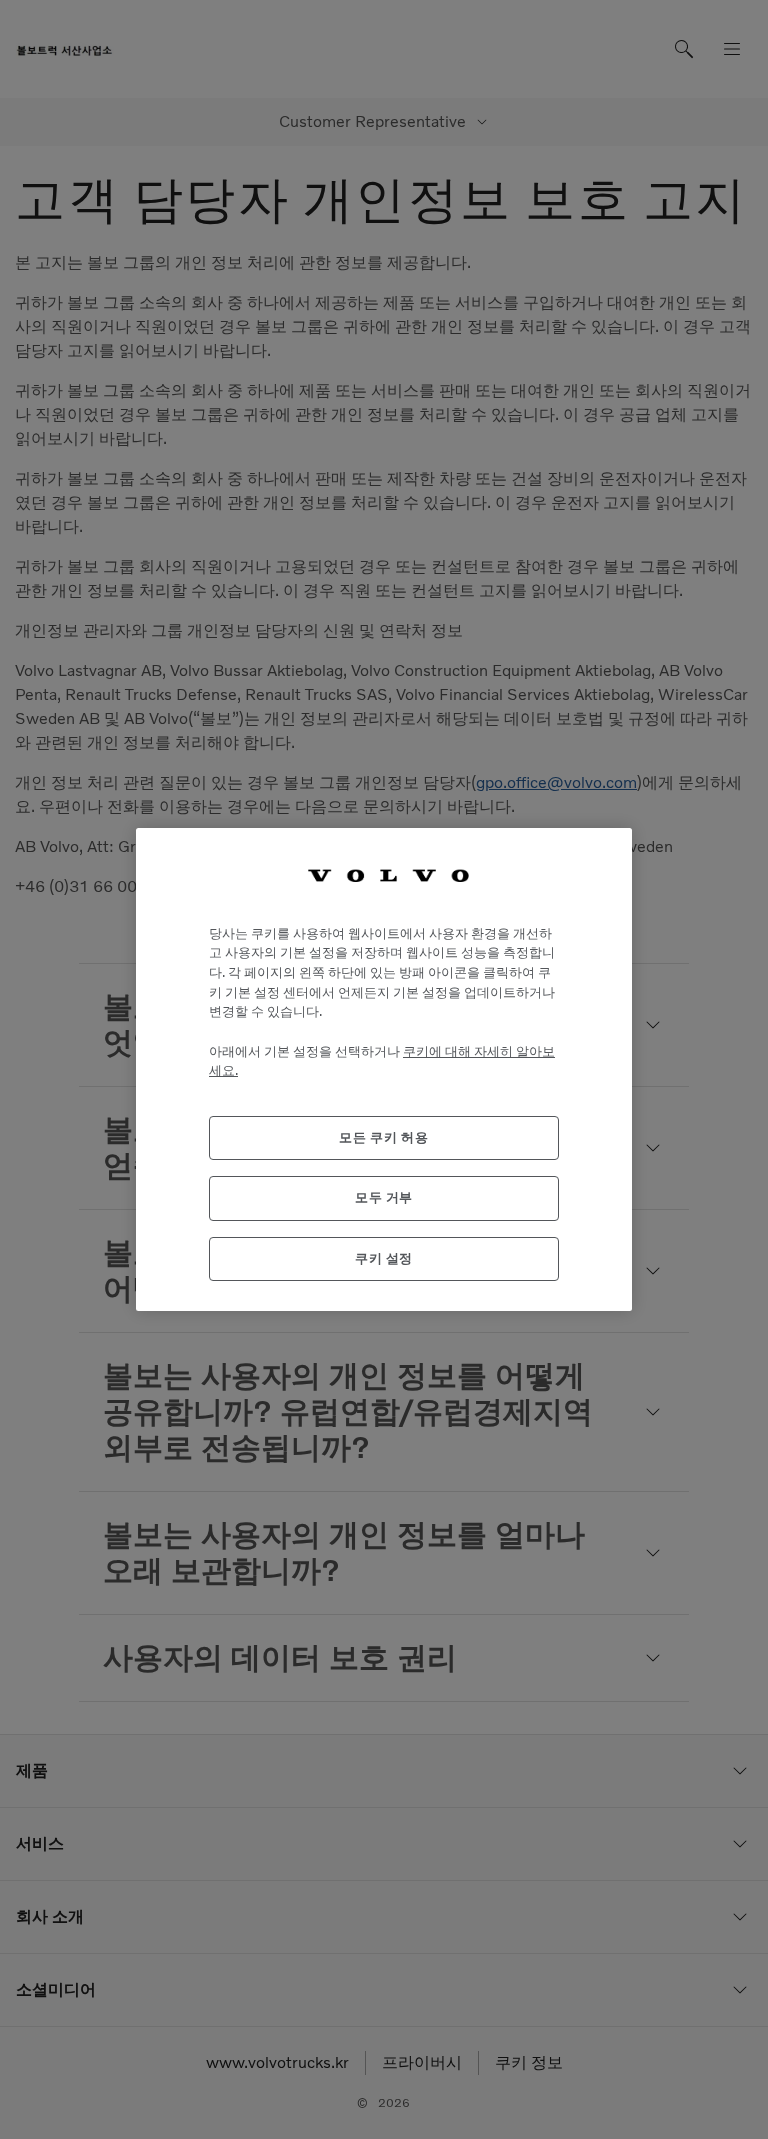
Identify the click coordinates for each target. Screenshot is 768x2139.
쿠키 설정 (384, 1258)
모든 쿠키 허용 (383, 1137)
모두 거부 (384, 1197)
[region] (384, 1069)
